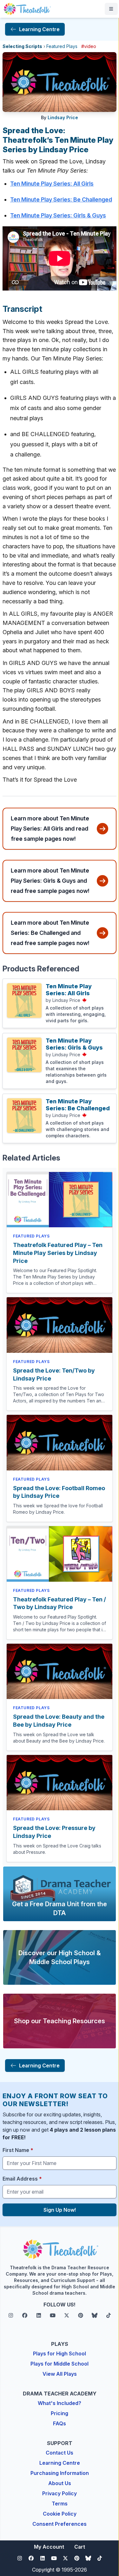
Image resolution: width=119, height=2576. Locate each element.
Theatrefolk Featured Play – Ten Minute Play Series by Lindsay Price (58, 1253)
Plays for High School (60, 2353)
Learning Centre (60, 2463)
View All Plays (60, 2374)
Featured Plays (62, 46)
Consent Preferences (60, 2524)
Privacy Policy (60, 2493)
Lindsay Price (63, 117)
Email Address (22, 2179)
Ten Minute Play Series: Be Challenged (61, 199)
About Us (60, 2483)
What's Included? (60, 2403)
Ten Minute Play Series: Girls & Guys (58, 215)
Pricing (60, 2413)
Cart (80, 2547)
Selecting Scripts (22, 46)
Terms (60, 2504)
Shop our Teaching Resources (60, 2021)
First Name (18, 2150)
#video (89, 46)
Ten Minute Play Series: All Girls (52, 184)
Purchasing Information (60, 2473)
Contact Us (60, 2453)
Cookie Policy (60, 2514)
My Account (49, 2547)
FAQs (60, 2423)
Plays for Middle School (60, 2364)
